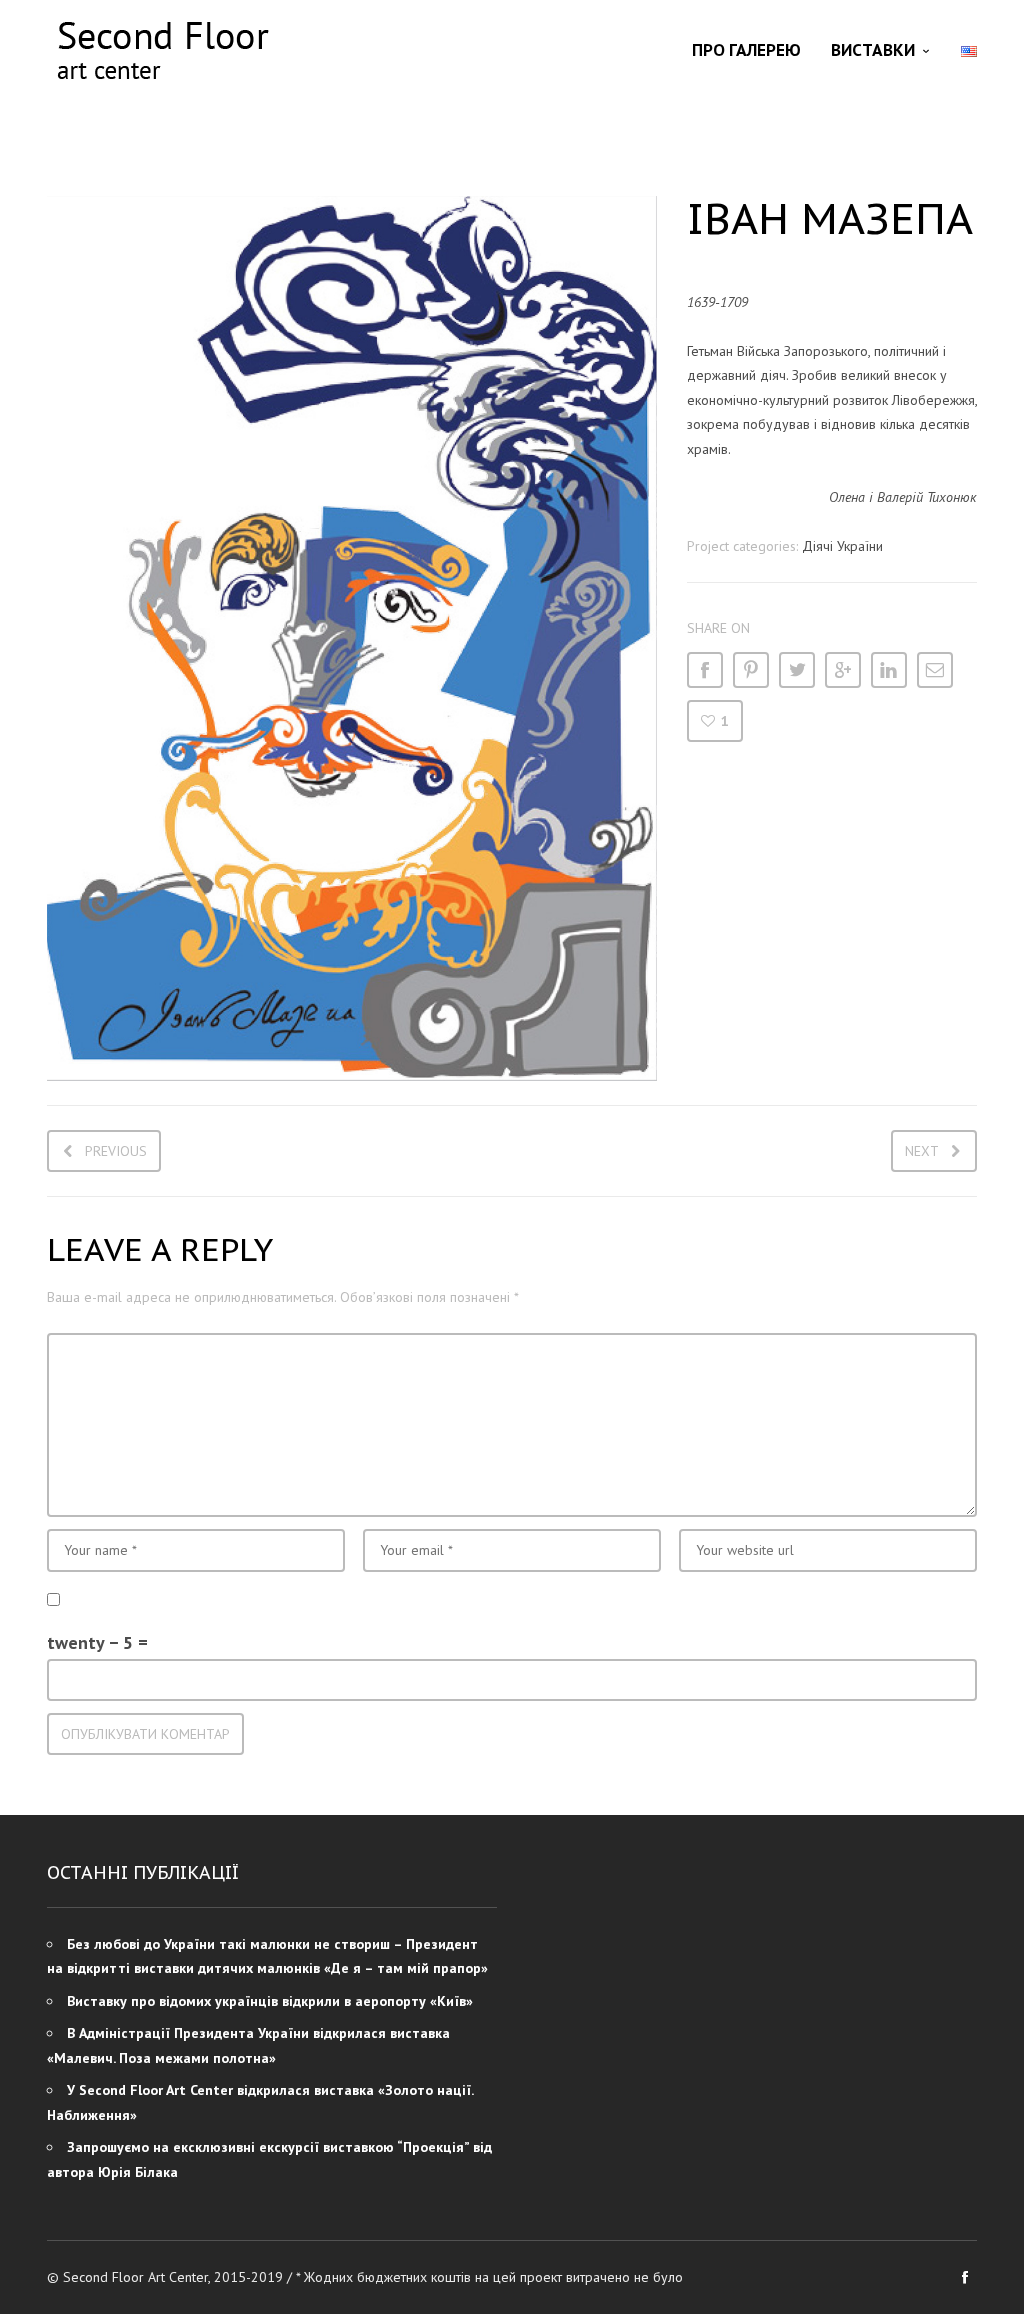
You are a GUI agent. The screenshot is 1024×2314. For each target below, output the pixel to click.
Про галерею (746, 50)
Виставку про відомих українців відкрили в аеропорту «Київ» (270, 2001)
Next (922, 1151)
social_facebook (965, 2277)
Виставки (873, 50)
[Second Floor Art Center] (162, 50)
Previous (116, 1151)
